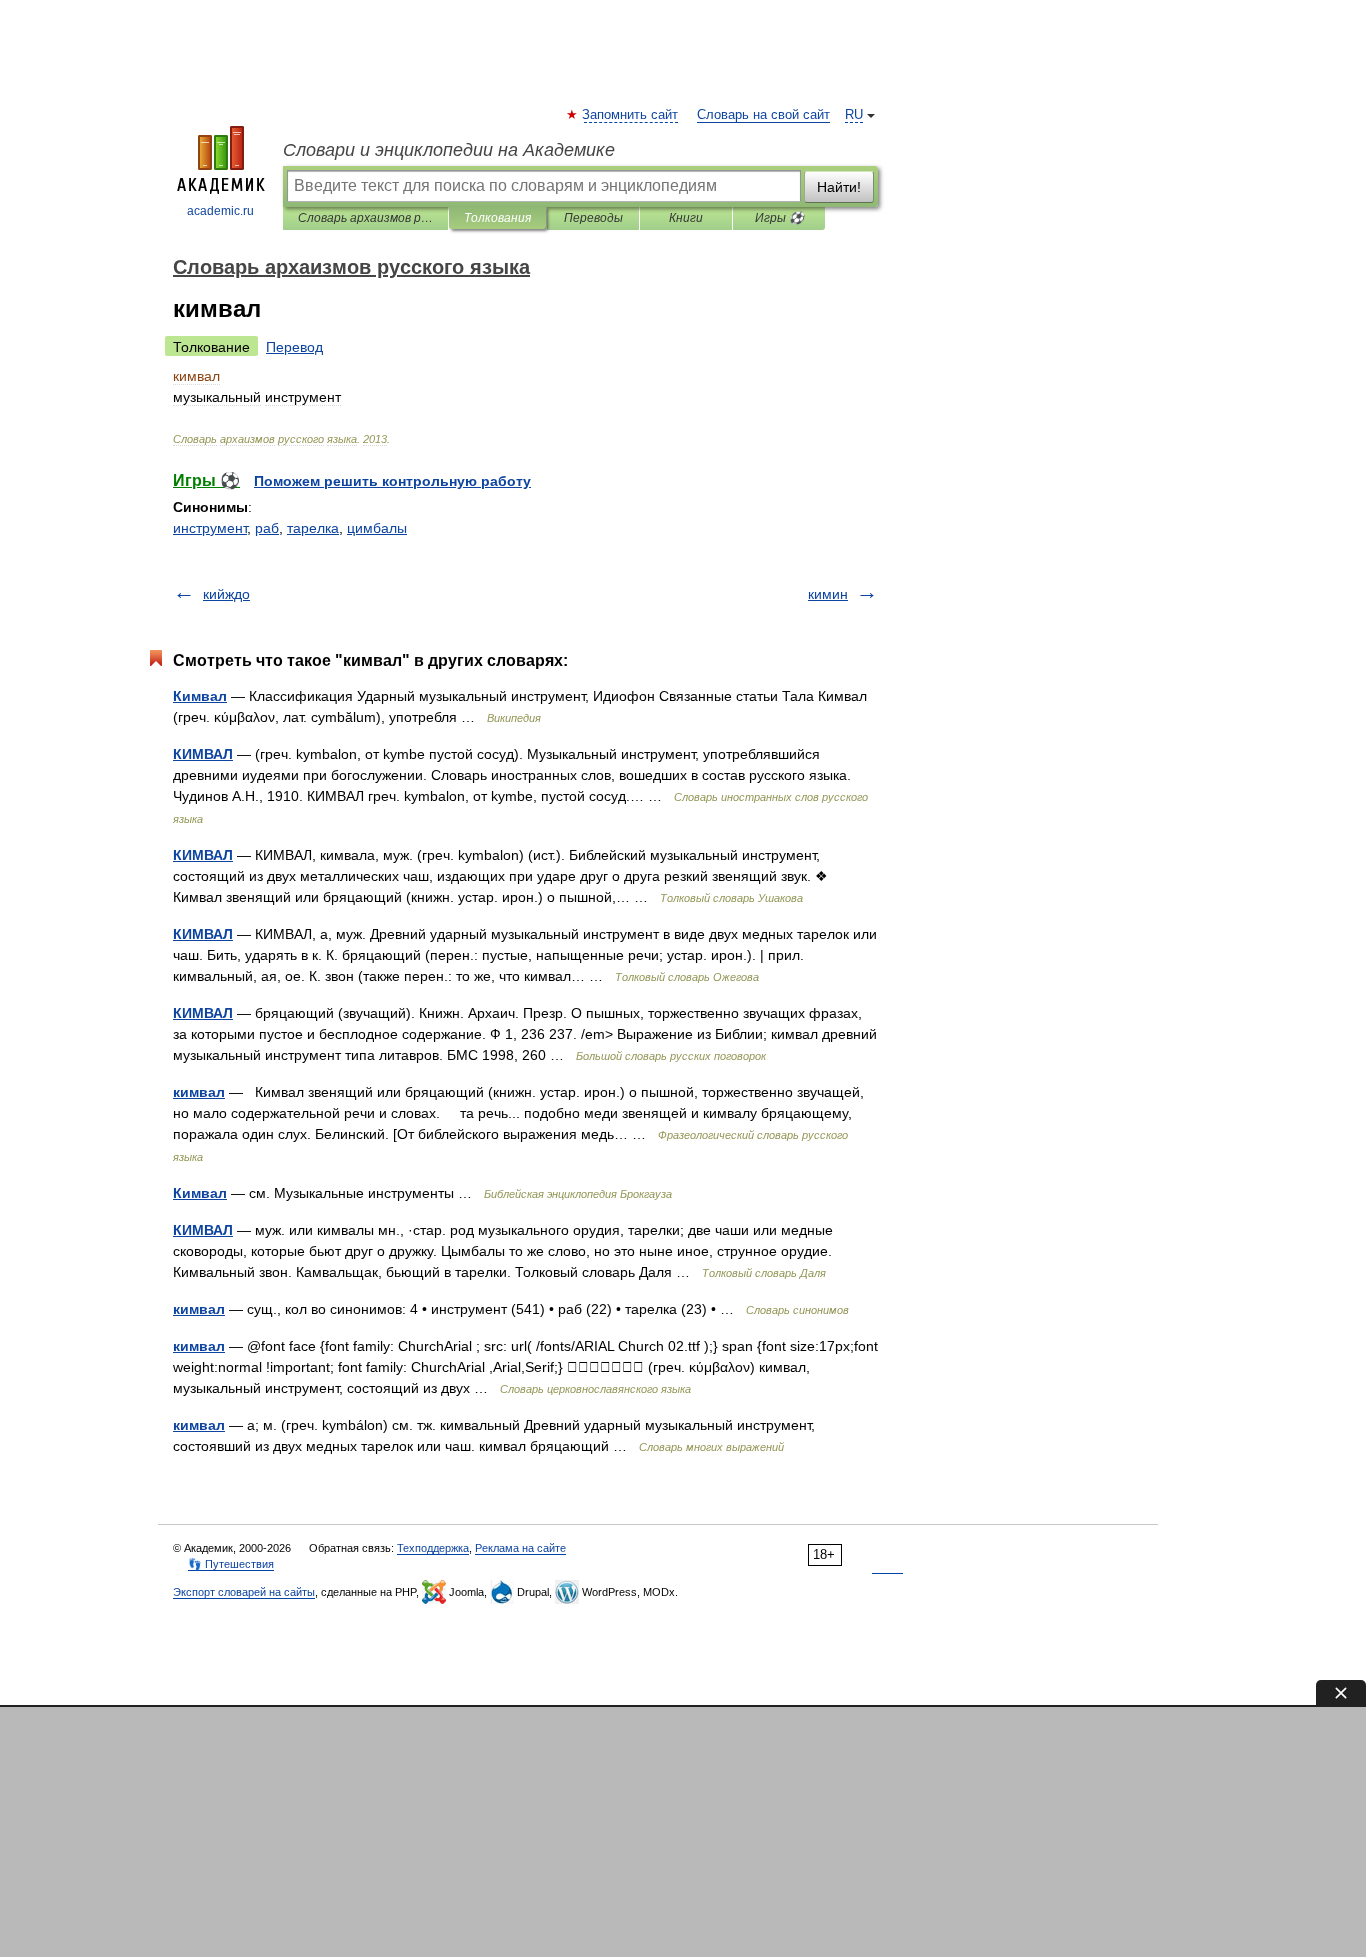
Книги (686, 218)
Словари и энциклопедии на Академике (449, 150)
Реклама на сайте (520, 1548)
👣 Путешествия (231, 1564)
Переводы (593, 218)
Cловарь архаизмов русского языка (365, 218)
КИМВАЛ (203, 754)
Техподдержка (433, 1548)
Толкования (497, 218)
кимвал (199, 1092)
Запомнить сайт (631, 115)
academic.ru (220, 211)
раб (267, 528)
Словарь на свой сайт (763, 115)
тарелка (313, 528)
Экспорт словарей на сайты (244, 1592)
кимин (828, 594)
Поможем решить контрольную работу (392, 481)
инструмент (210, 528)
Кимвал (200, 696)
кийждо (226, 594)
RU (854, 115)
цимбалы (377, 528)
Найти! (839, 187)
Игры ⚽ (779, 218)
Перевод (294, 347)
